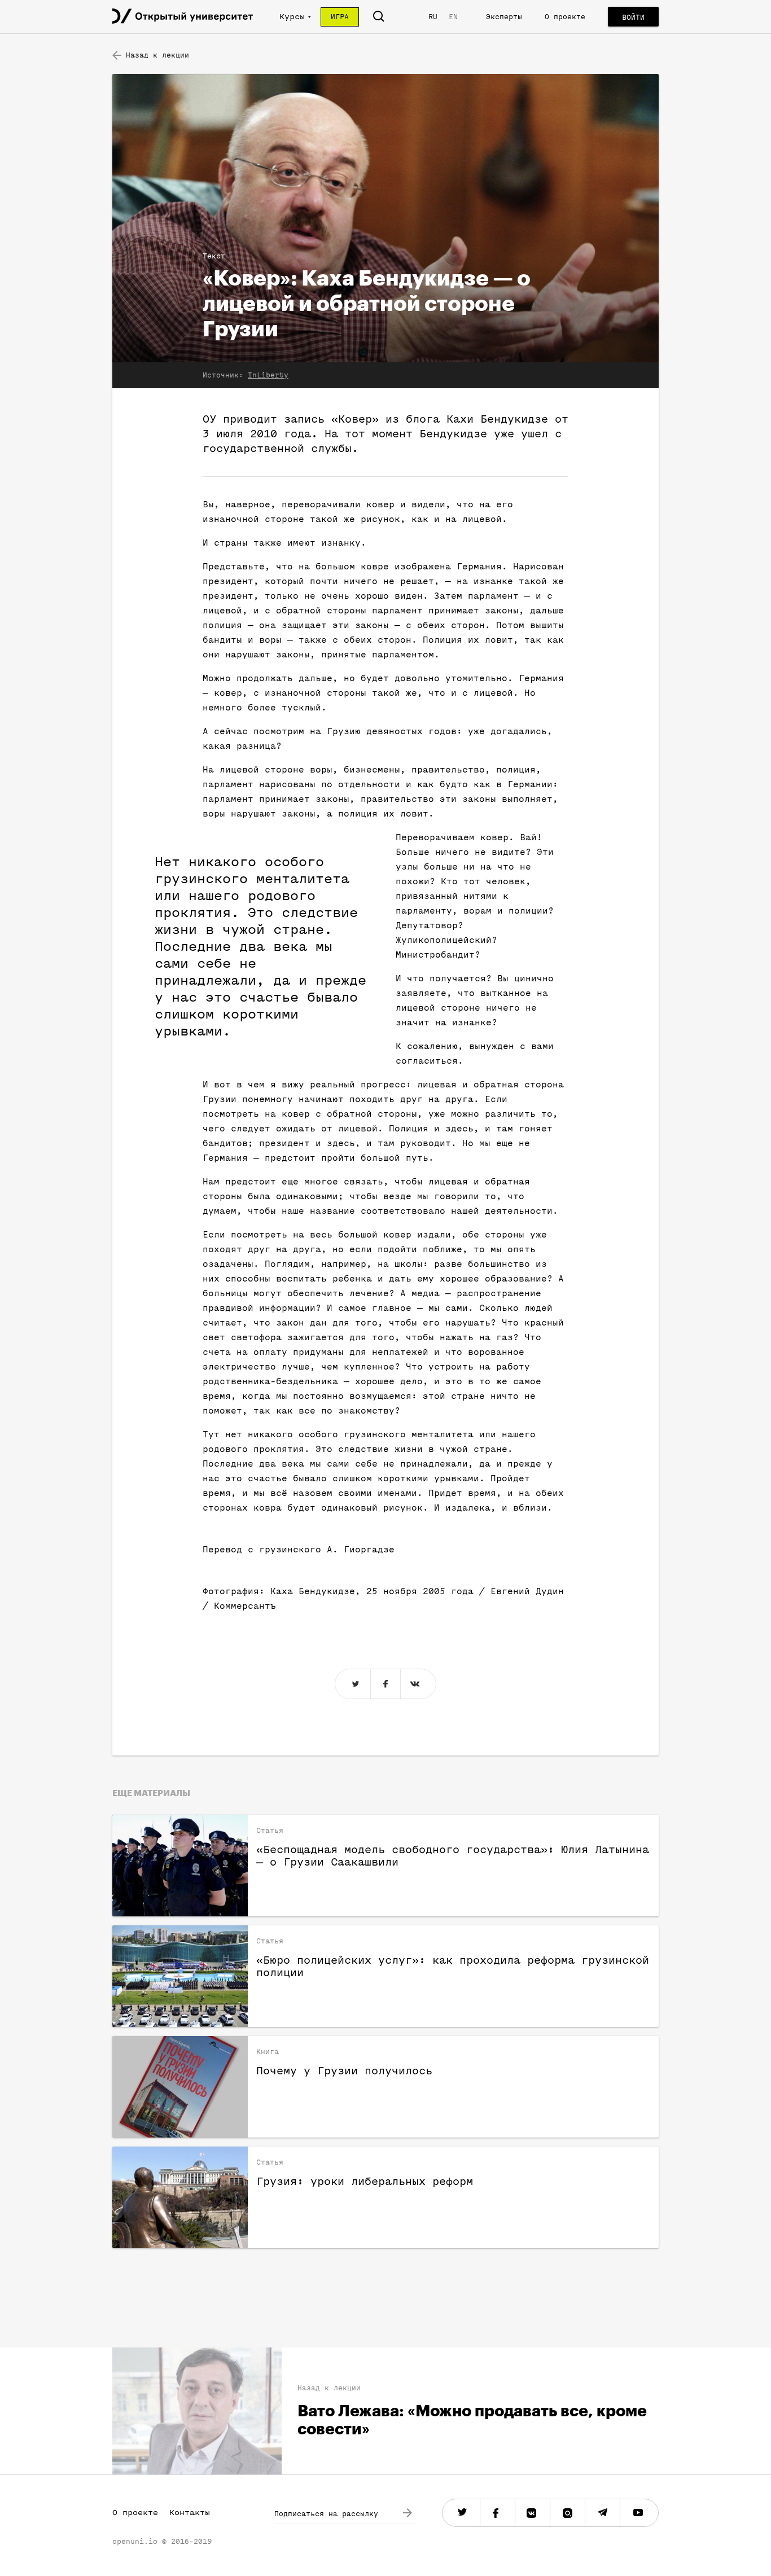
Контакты (190, 2513)
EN (453, 17)
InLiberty (268, 375)
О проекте (565, 17)
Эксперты (504, 17)
